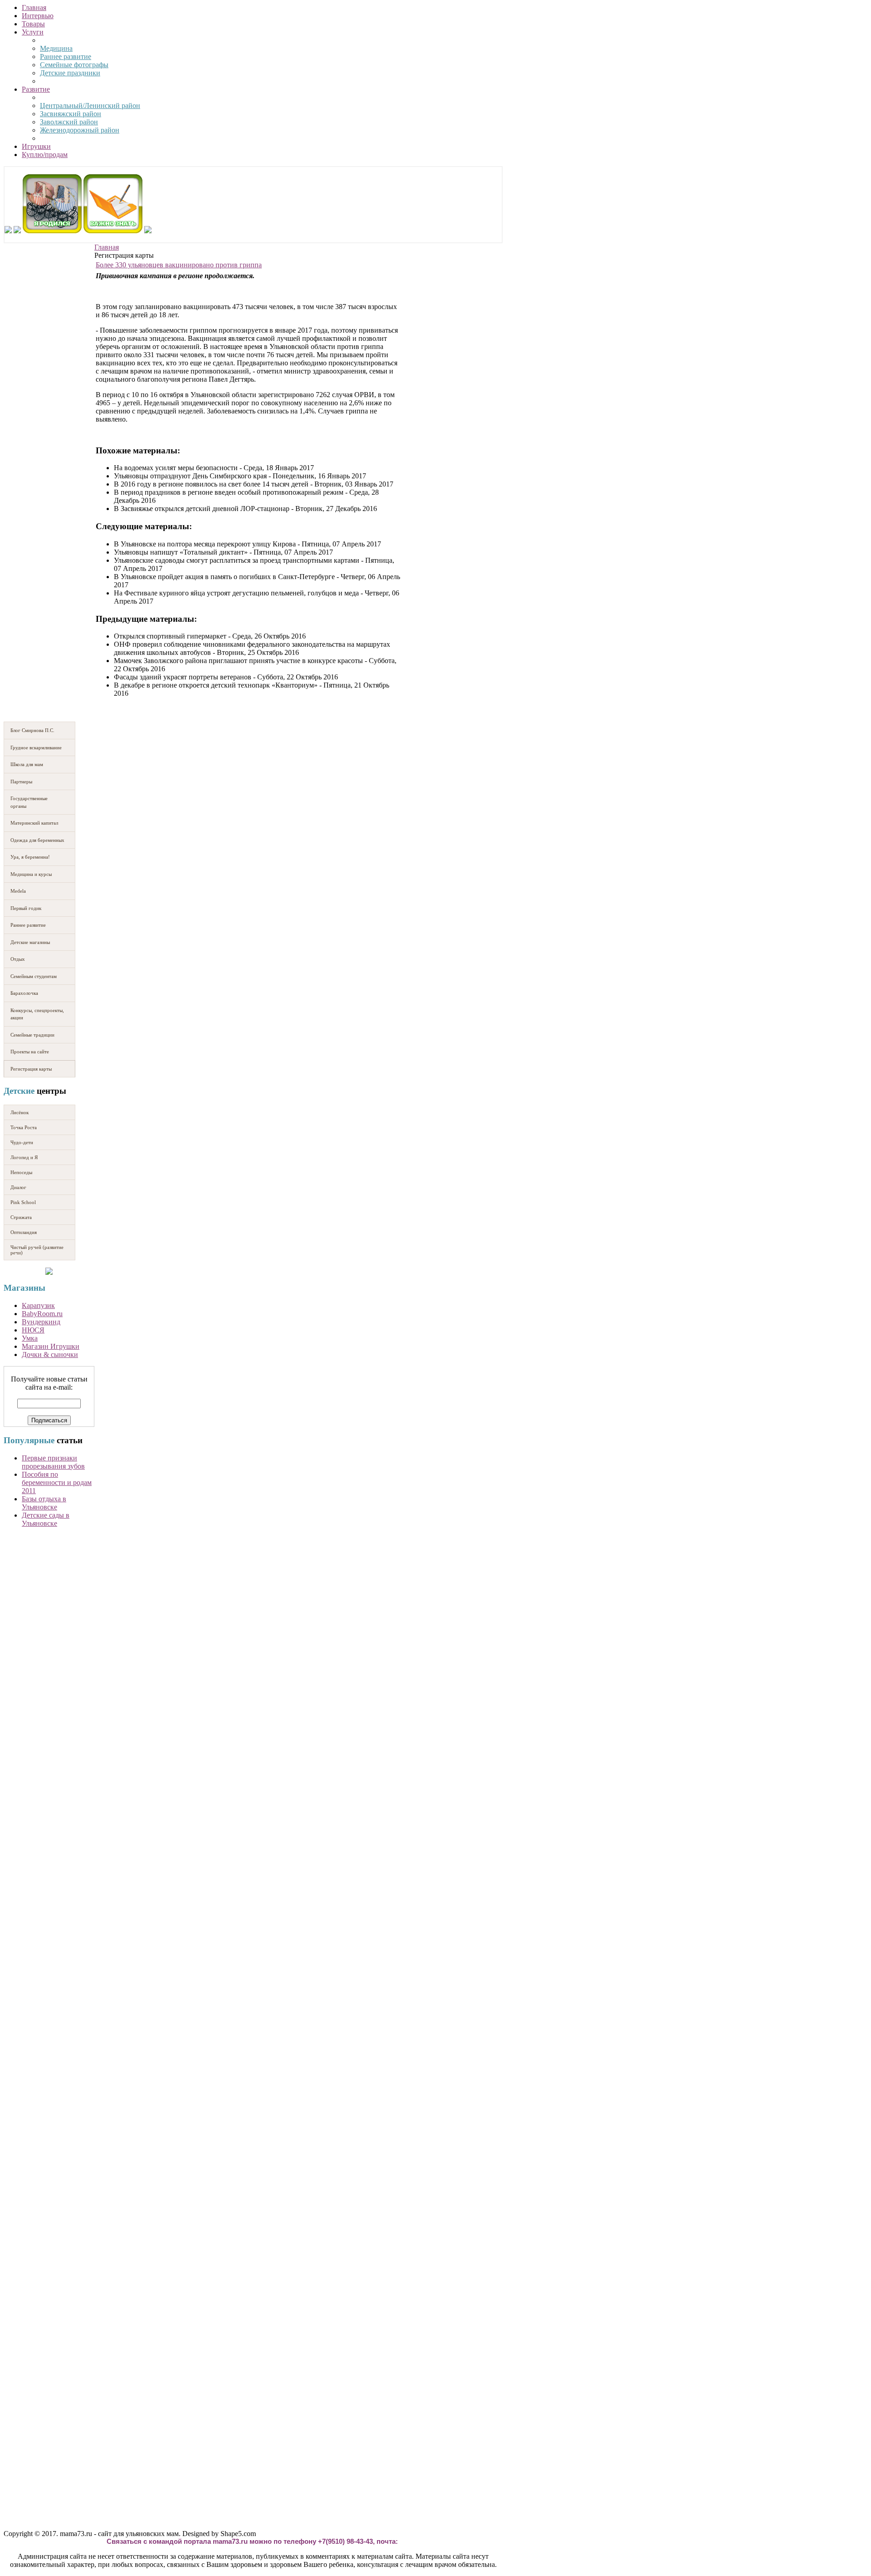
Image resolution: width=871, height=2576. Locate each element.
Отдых (18, 959)
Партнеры (21, 782)
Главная (34, 7)
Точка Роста (24, 1127)
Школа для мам (27, 764)
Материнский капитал (34, 823)
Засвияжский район (71, 114)
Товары (33, 24)
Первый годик (26, 908)
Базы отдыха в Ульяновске (44, 1503)
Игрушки (36, 146)
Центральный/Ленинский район (90, 106)
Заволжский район (69, 122)
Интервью (38, 16)
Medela (18, 891)
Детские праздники (70, 73)
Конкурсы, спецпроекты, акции (37, 1014)
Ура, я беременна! (30, 857)
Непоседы (21, 1172)
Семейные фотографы (74, 65)
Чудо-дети (22, 1142)
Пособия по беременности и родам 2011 (57, 1482)
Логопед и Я (24, 1157)
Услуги (33, 32)
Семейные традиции (32, 1035)
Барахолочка (24, 993)
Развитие (36, 89)
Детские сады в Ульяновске (46, 1519)
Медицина (56, 48)
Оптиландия (24, 1232)
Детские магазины (30, 942)
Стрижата (21, 1217)
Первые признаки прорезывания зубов (53, 1462)
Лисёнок (20, 1112)
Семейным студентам (34, 976)
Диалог (18, 1187)
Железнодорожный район (80, 130)
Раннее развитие (66, 57)
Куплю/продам (45, 155)
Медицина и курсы (31, 874)
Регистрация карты (31, 1069)
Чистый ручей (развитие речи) (37, 1250)
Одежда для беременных (37, 840)
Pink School (23, 1202)
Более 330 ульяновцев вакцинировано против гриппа (179, 265)
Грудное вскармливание (36, 747)
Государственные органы (29, 802)
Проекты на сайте (30, 1052)
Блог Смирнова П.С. (32, 730)
